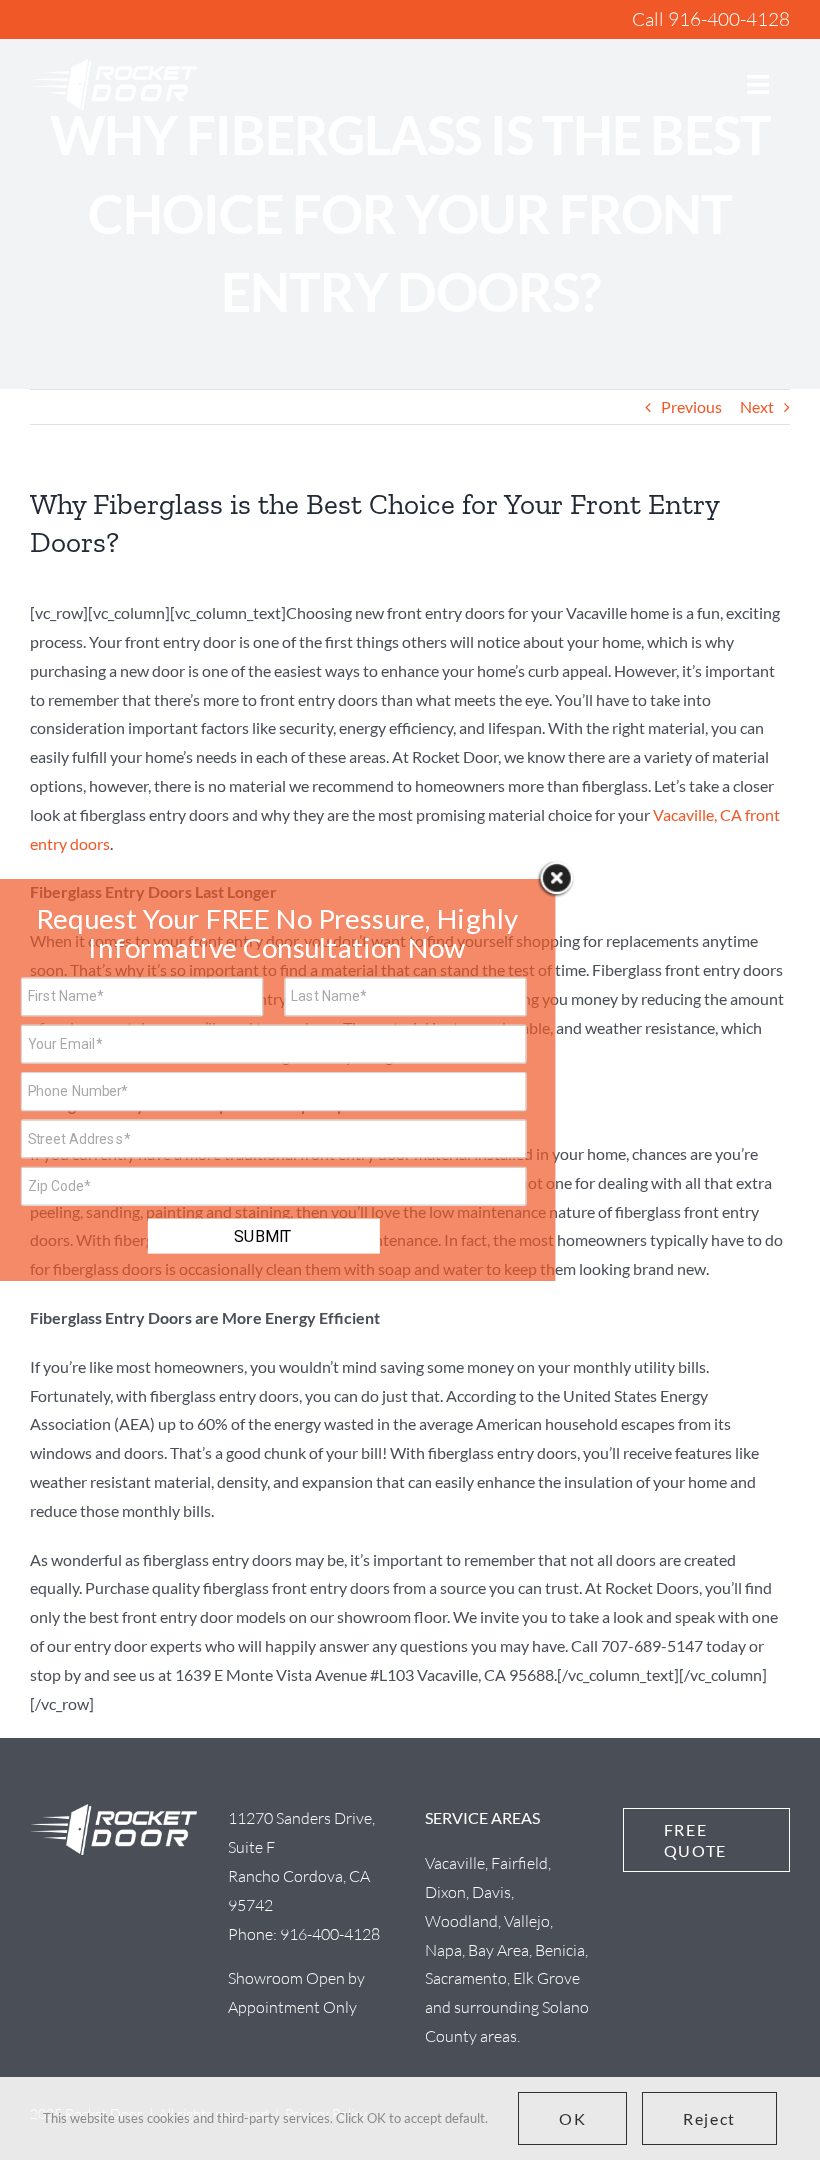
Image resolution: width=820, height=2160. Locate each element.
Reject (709, 2118)
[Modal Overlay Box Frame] (278, 1080)
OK (572, 2118)
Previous (691, 406)
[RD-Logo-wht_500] (113, 66)
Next (757, 406)
